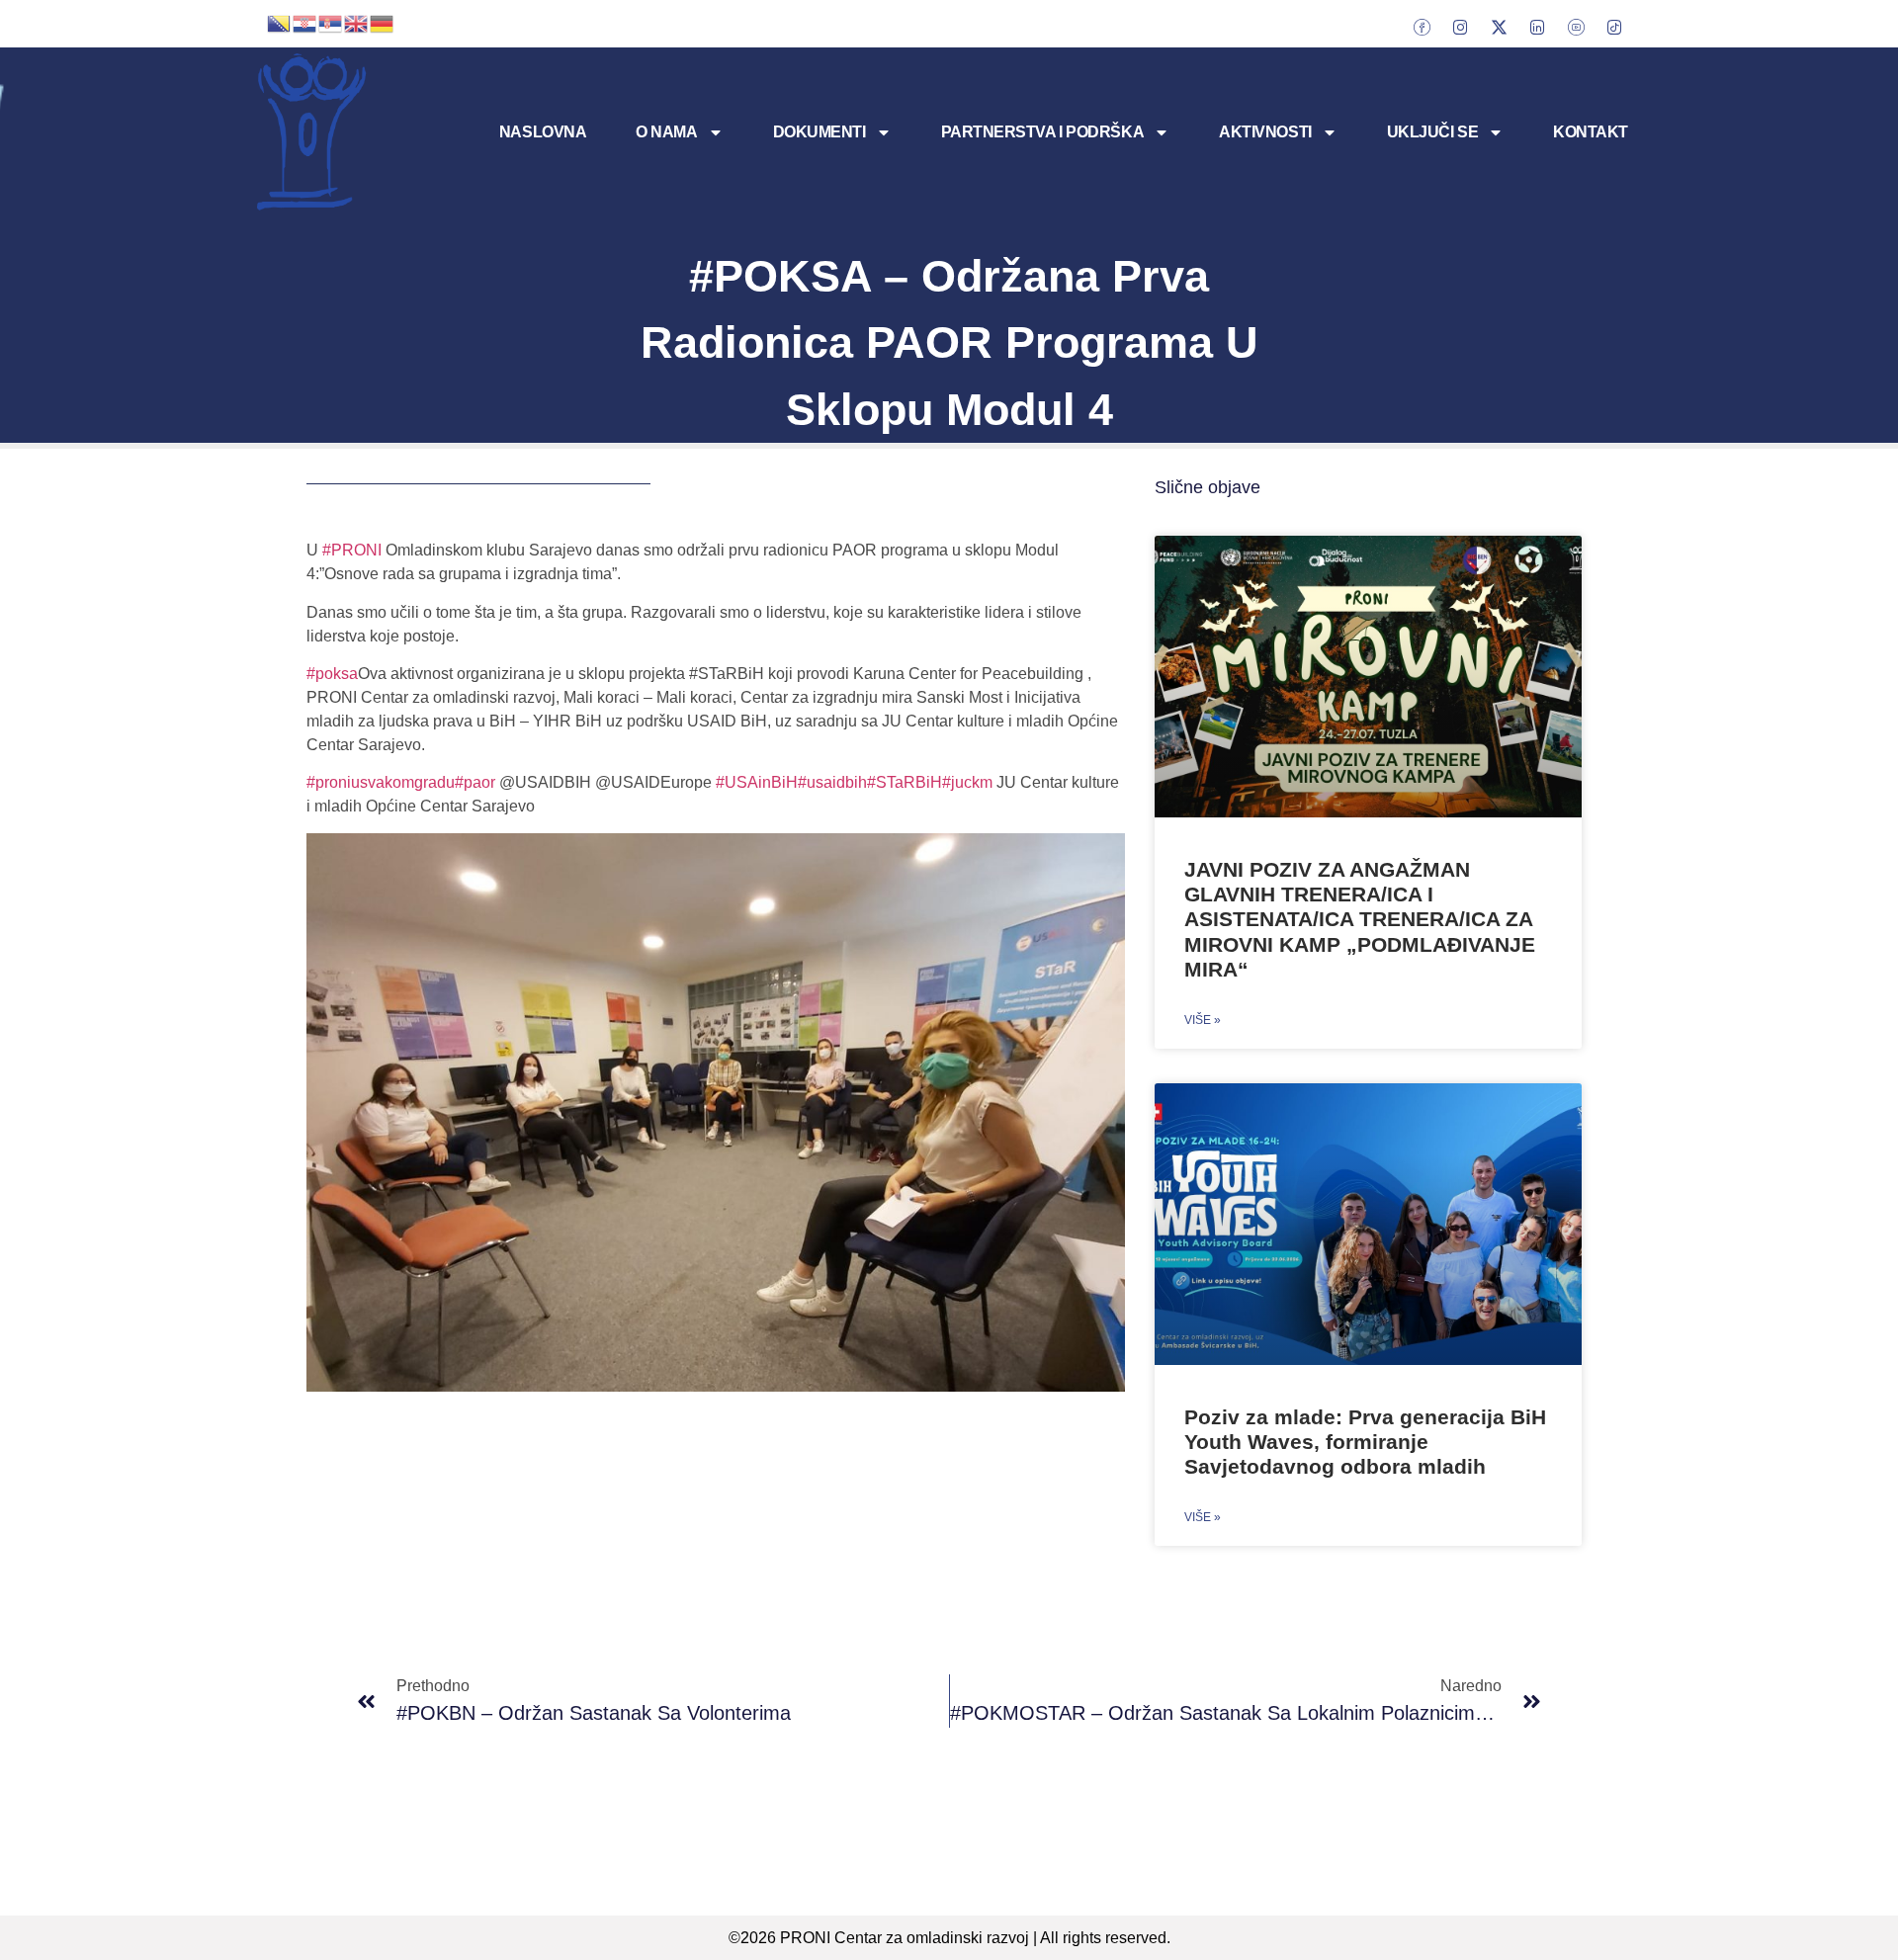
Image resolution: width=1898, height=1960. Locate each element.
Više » (1203, 1020)
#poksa (332, 674)
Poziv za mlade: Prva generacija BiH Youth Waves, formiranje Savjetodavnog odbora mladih (1365, 1442)
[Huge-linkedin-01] (1537, 27)
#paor (475, 782)
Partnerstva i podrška (1043, 132)
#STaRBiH (905, 782)
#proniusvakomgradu (381, 782)
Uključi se (1433, 132)
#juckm (967, 782)
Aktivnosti (1265, 132)
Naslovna (543, 132)
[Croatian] (305, 22)
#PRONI (352, 550)
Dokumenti (820, 132)
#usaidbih (832, 782)
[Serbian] (331, 22)
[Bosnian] (280, 22)
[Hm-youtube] (1576, 27)
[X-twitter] (1499, 27)
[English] (357, 22)
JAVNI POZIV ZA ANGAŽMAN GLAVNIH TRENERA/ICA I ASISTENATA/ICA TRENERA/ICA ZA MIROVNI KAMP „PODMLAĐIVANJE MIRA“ (1360, 919)
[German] (383, 22)
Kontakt (1591, 132)
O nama (666, 132)
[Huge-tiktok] (1614, 27)
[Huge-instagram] (1460, 27)
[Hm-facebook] (1422, 27)
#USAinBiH (757, 782)
